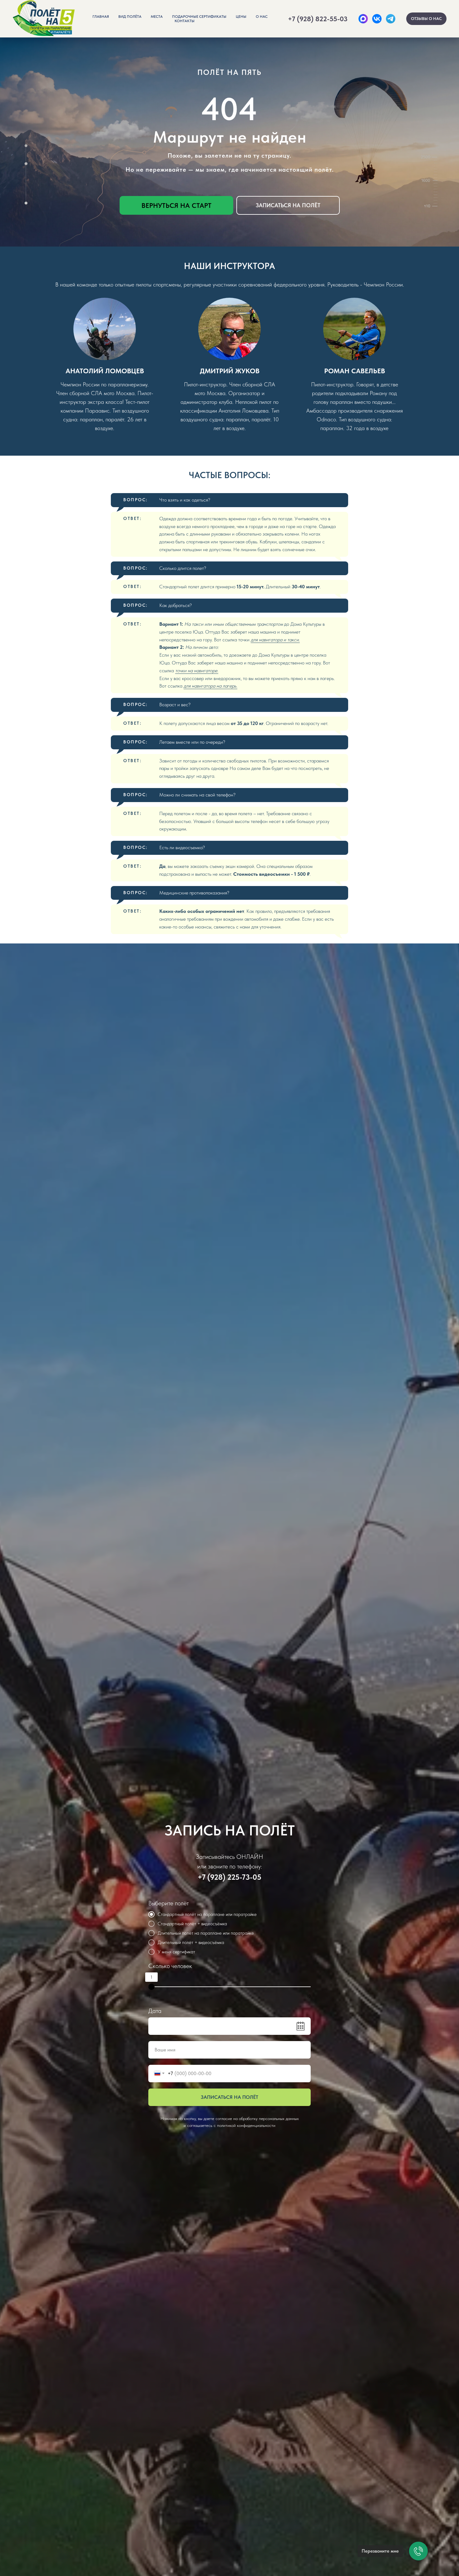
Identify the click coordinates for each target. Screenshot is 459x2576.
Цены (241, 17)
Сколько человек (170, 1966)
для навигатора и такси (275, 640)
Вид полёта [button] (130, 17)
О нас (262, 17)
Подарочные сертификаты (199, 17)
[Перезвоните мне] (418, 2551)
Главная (101, 17)
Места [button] (157, 17)
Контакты (185, 21)
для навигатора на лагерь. (210, 686)
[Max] (363, 19)
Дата (155, 2011)
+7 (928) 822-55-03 (318, 19)
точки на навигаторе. (197, 671)
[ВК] (377, 19)
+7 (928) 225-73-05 (230, 1877)
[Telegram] (391, 19)
